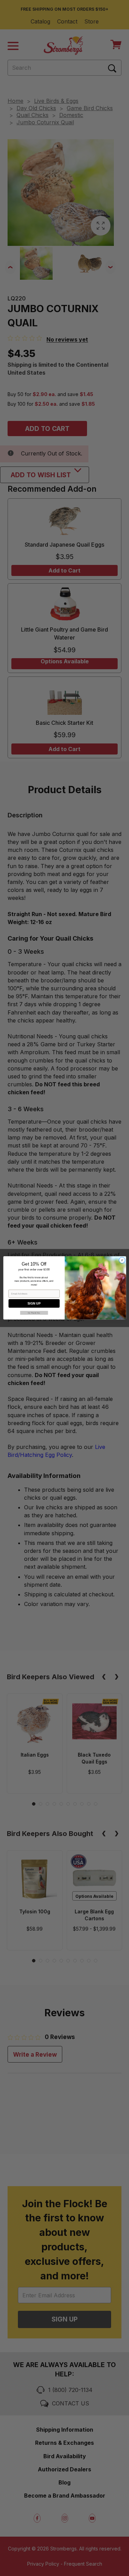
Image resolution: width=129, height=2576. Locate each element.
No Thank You (34, 1313)
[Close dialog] (122, 1260)
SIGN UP (34, 1304)
